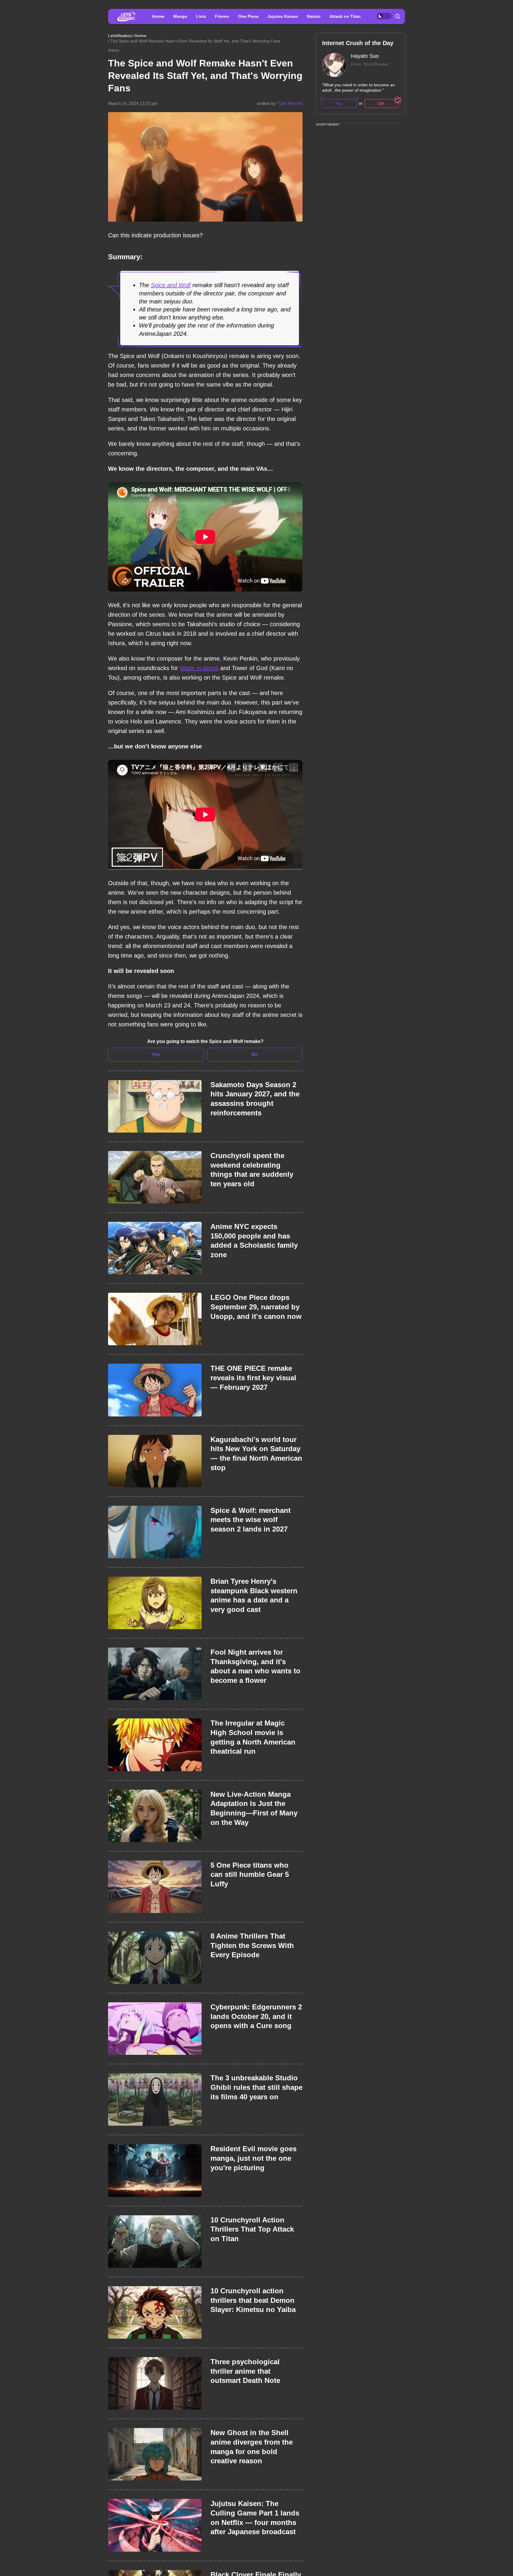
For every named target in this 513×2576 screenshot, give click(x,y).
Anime (158, 16)
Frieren (222, 16)
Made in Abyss (199, 668)
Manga (180, 16)
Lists (201, 16)
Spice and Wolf (171, 285)
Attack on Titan (345, 16)
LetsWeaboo (120, 36)
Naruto (314, 16)
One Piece (248, 16)
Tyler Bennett (290, 103)
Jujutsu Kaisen (283, 16)
